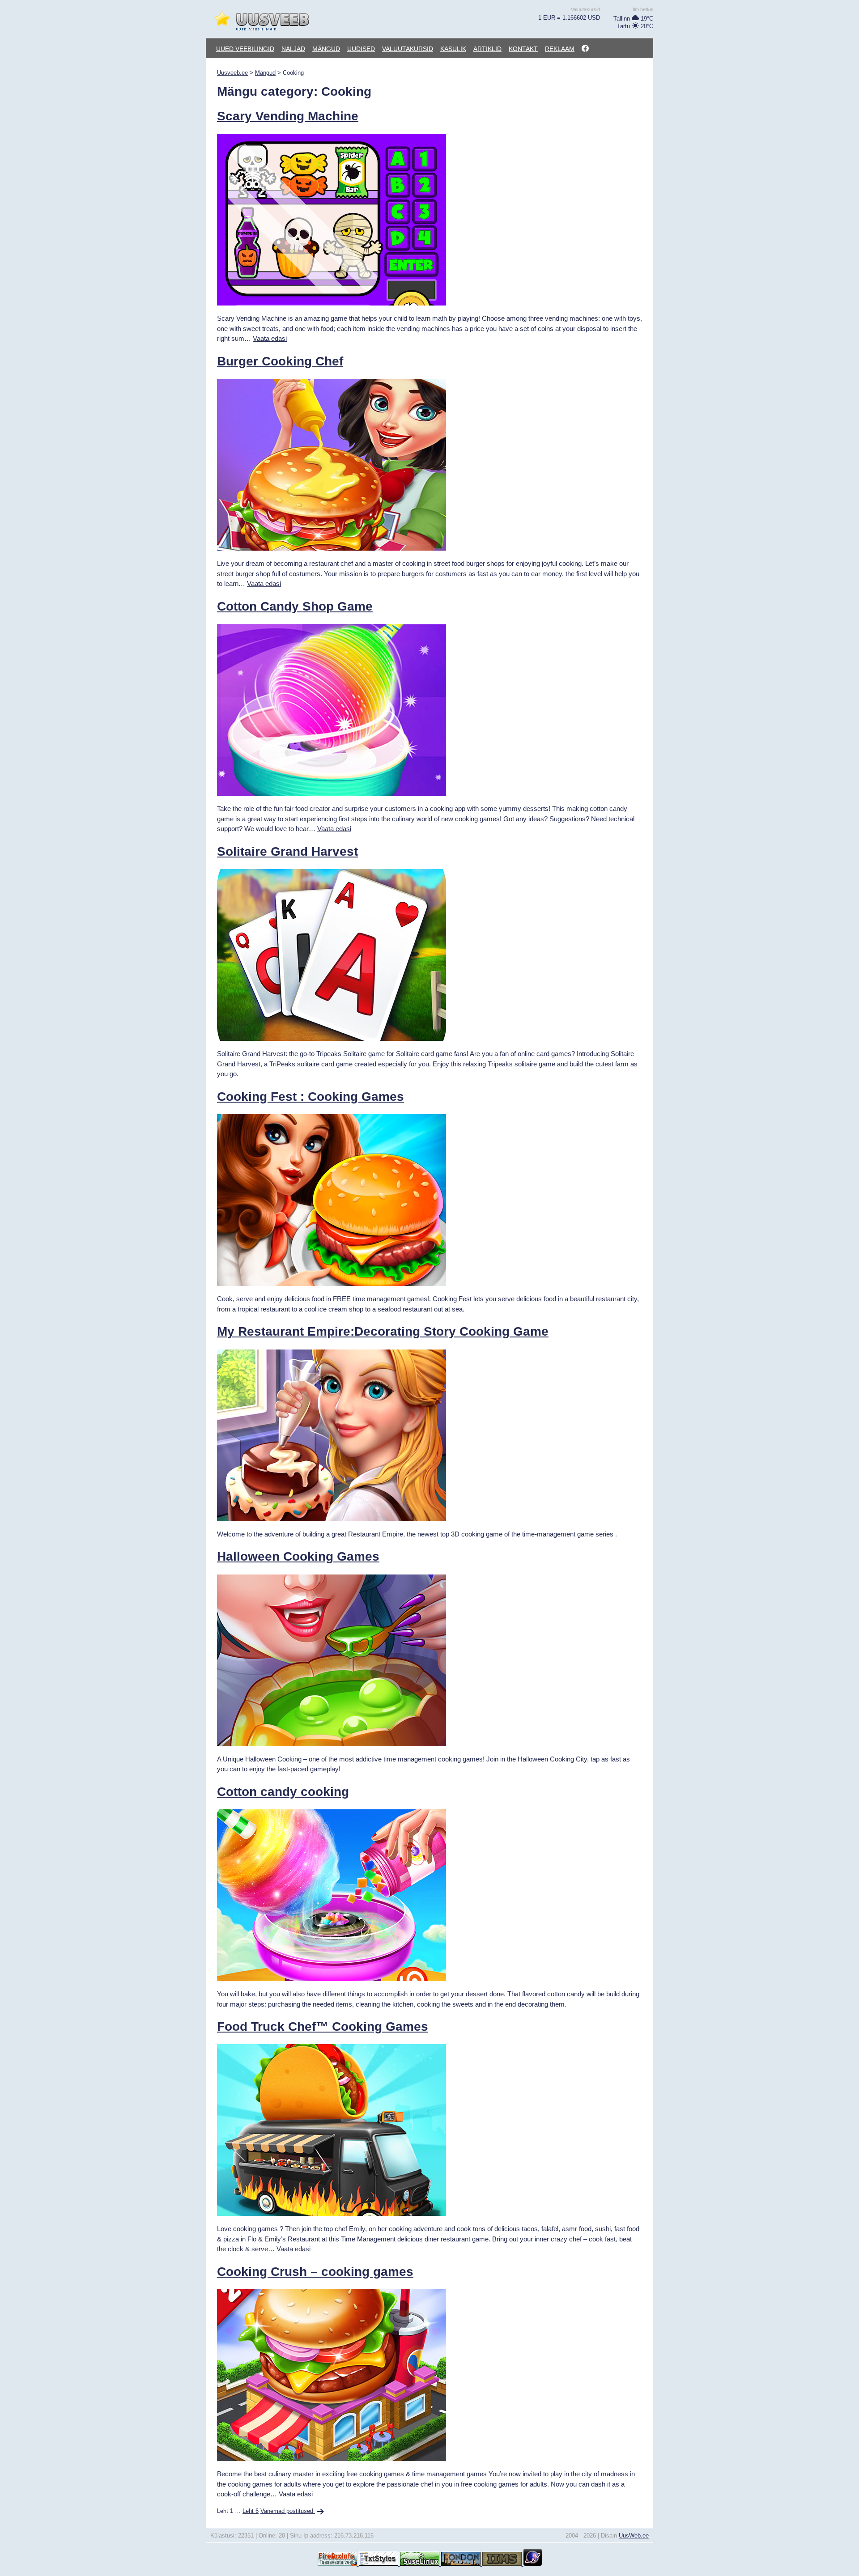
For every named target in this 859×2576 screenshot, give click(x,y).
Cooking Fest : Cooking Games (310, 1097)
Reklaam (560, 49)
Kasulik (453, 49)
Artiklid (487, 49)
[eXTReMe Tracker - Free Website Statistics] (533, 2564)
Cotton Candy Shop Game (295, 606)
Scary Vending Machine (288, 116)
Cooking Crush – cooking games (315, 2272)
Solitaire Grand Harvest (287, 851)
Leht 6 (251, 2511)
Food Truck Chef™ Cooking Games (323, 2026)
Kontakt (523, 49)
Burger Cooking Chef (280, 361)
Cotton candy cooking (283, 1792)
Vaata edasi (270, 338)
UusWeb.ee (634, 2536)
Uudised (361, 49)
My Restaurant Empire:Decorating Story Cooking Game (383, 1331)
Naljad (293, 49)
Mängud (326, 49)
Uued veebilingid (245, 49)
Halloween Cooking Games (298, 1556)
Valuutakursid (408, 49)
